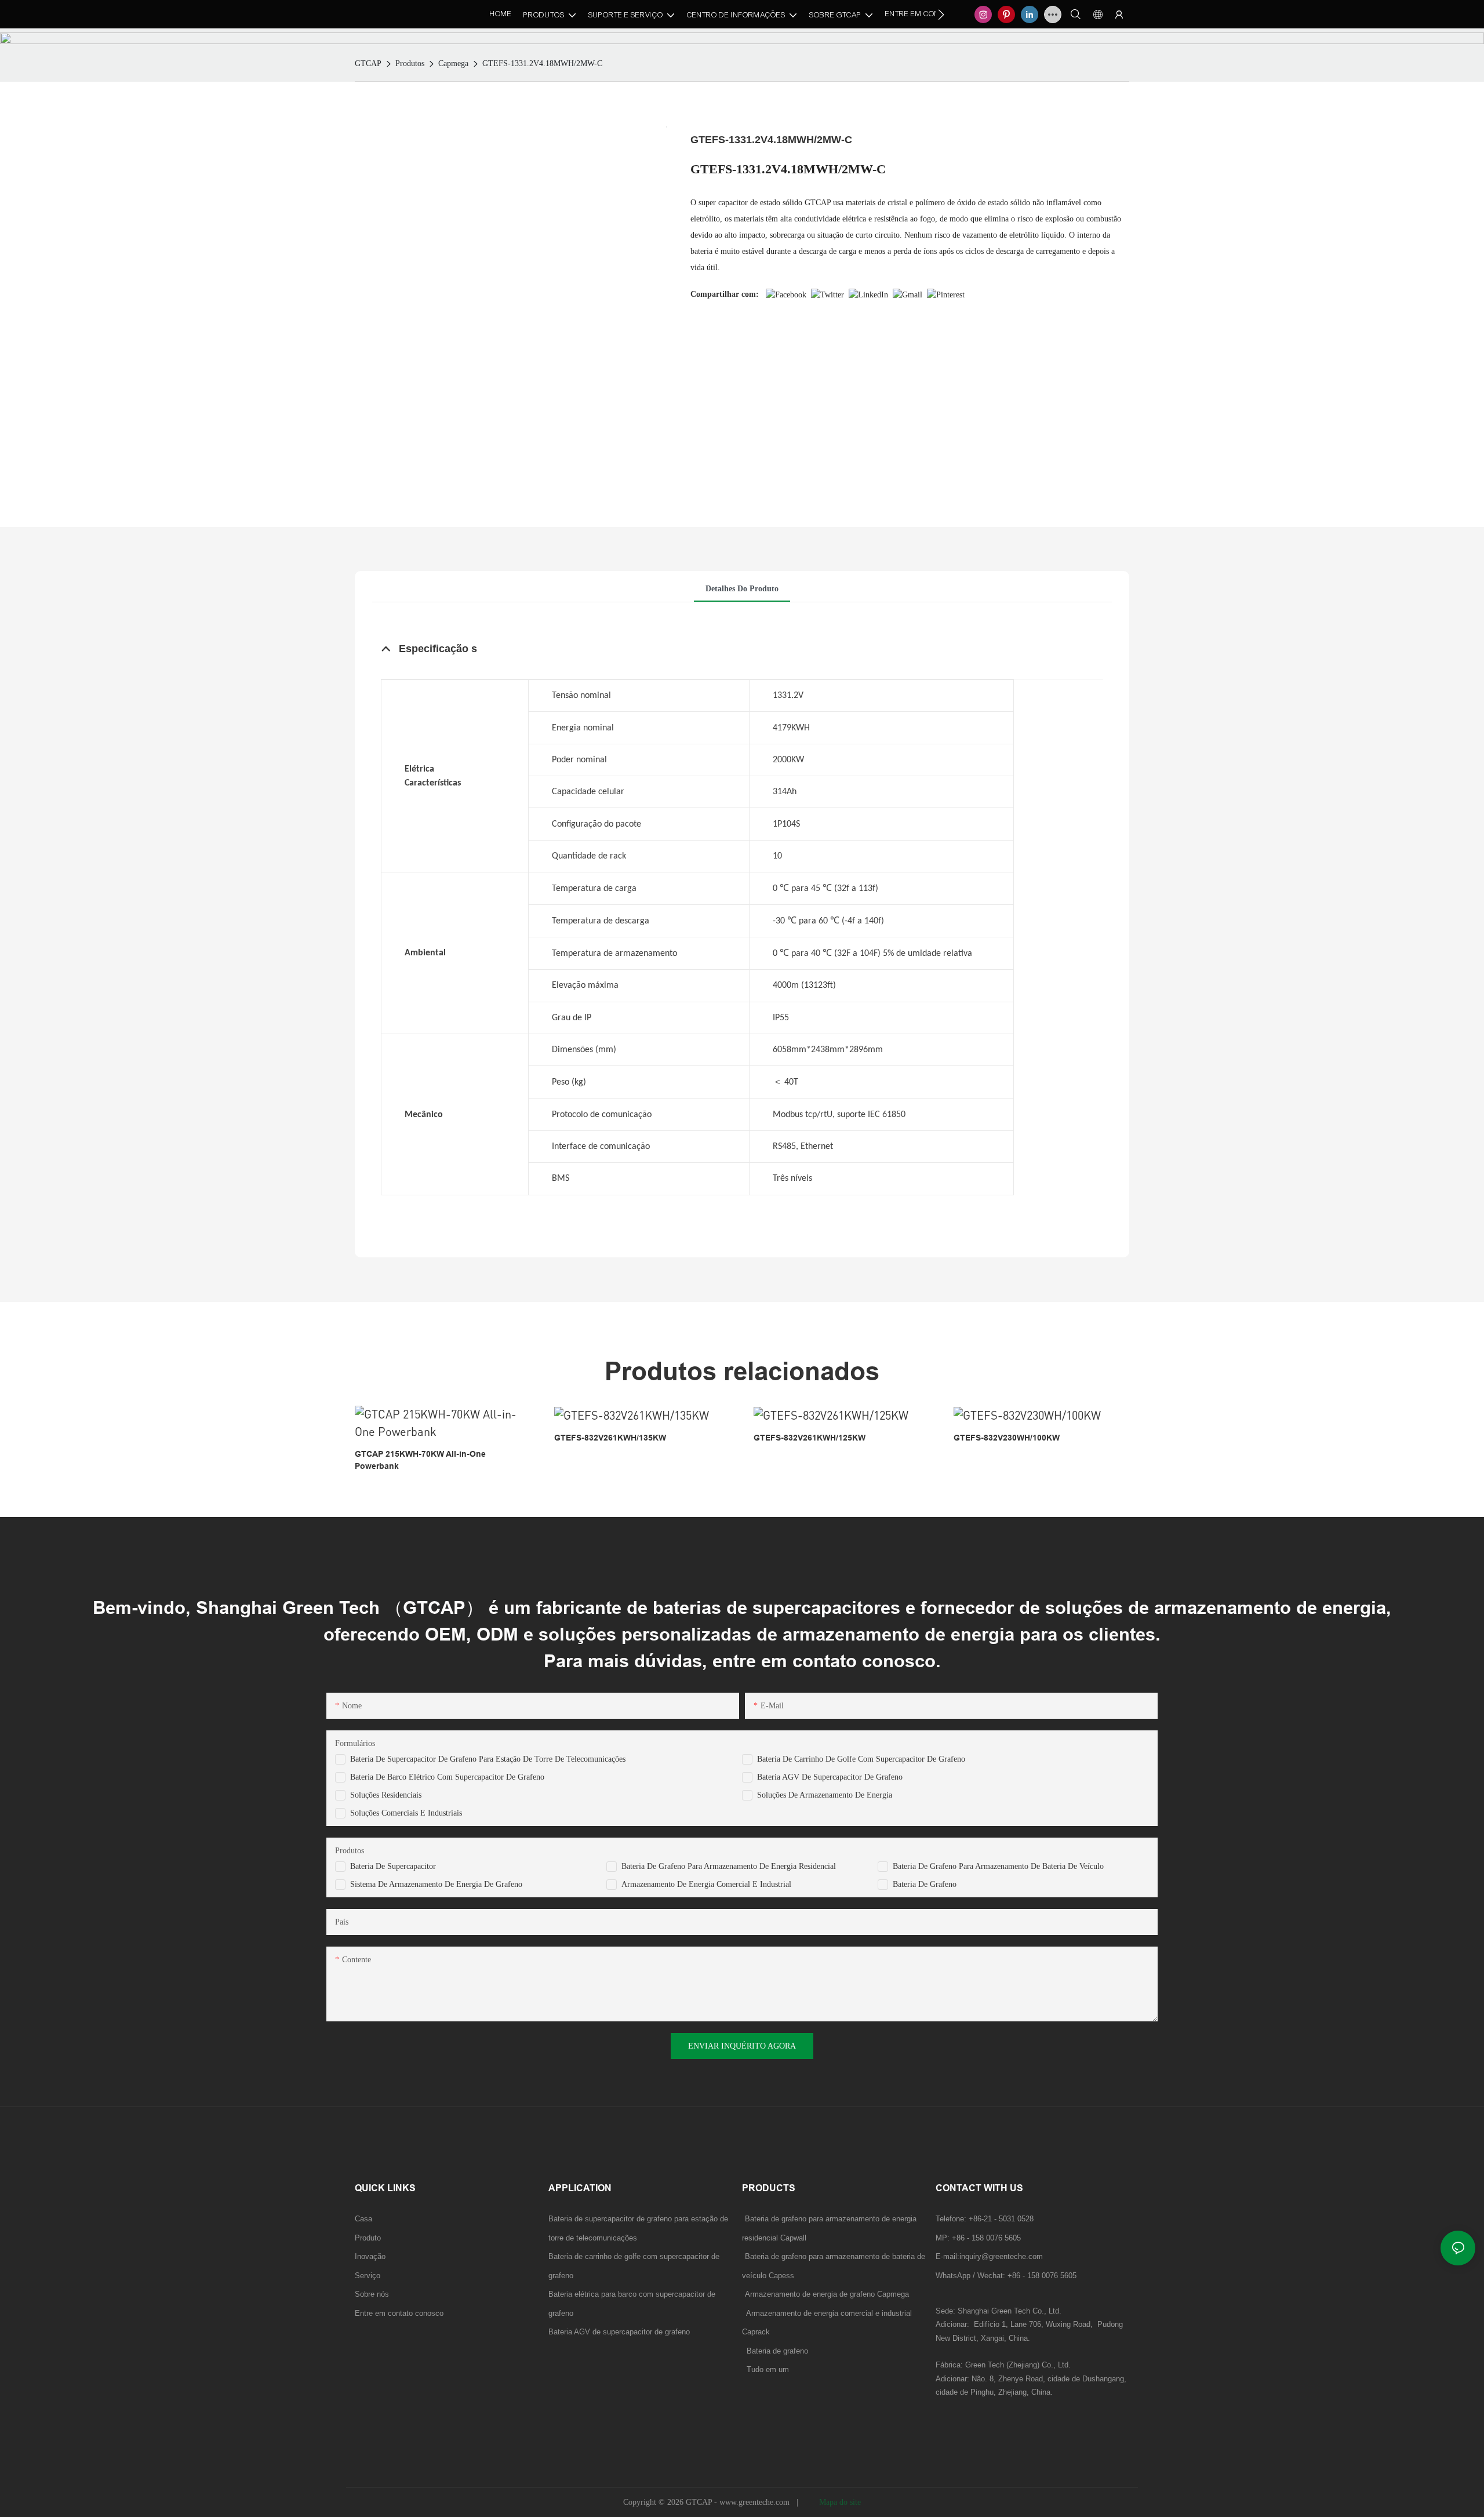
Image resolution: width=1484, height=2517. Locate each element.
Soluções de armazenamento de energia (825, 1795)
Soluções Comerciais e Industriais (406, 1813)
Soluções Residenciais (386, 1795)
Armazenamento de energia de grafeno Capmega (827, 2294)
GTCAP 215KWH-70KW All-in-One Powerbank (420, 1460)
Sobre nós (372, 2294)
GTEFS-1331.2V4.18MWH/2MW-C (542, 63)
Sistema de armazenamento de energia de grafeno (436, 1884)
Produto (368, 2238)
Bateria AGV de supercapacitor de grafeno (830, 1777)
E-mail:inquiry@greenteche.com (990, 2256)
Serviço (368, 2276)
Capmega (453, 63)
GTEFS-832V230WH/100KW (1007, 1438)
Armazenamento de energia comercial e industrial (706, 1884)
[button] (941, 14)
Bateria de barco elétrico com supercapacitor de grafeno (447, 1777)
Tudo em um (768, 2369)
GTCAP (368, 63)
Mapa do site (839, 2502)
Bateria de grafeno (925, 1884)
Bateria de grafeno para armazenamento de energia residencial (729, 1866)
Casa (363, 2219)
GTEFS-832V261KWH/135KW (610, 1438)
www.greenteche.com (756, 2502)
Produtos (410, 63)
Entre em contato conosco (399, 2313)
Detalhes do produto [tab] (742, 589)
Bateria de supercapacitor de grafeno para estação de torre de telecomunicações (488, 1759)
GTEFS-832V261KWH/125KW (810, 1438)
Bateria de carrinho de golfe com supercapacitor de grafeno (861, 1759)
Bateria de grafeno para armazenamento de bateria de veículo (998, 1866)
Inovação (370, 2256)
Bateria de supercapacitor (393, 1866)
